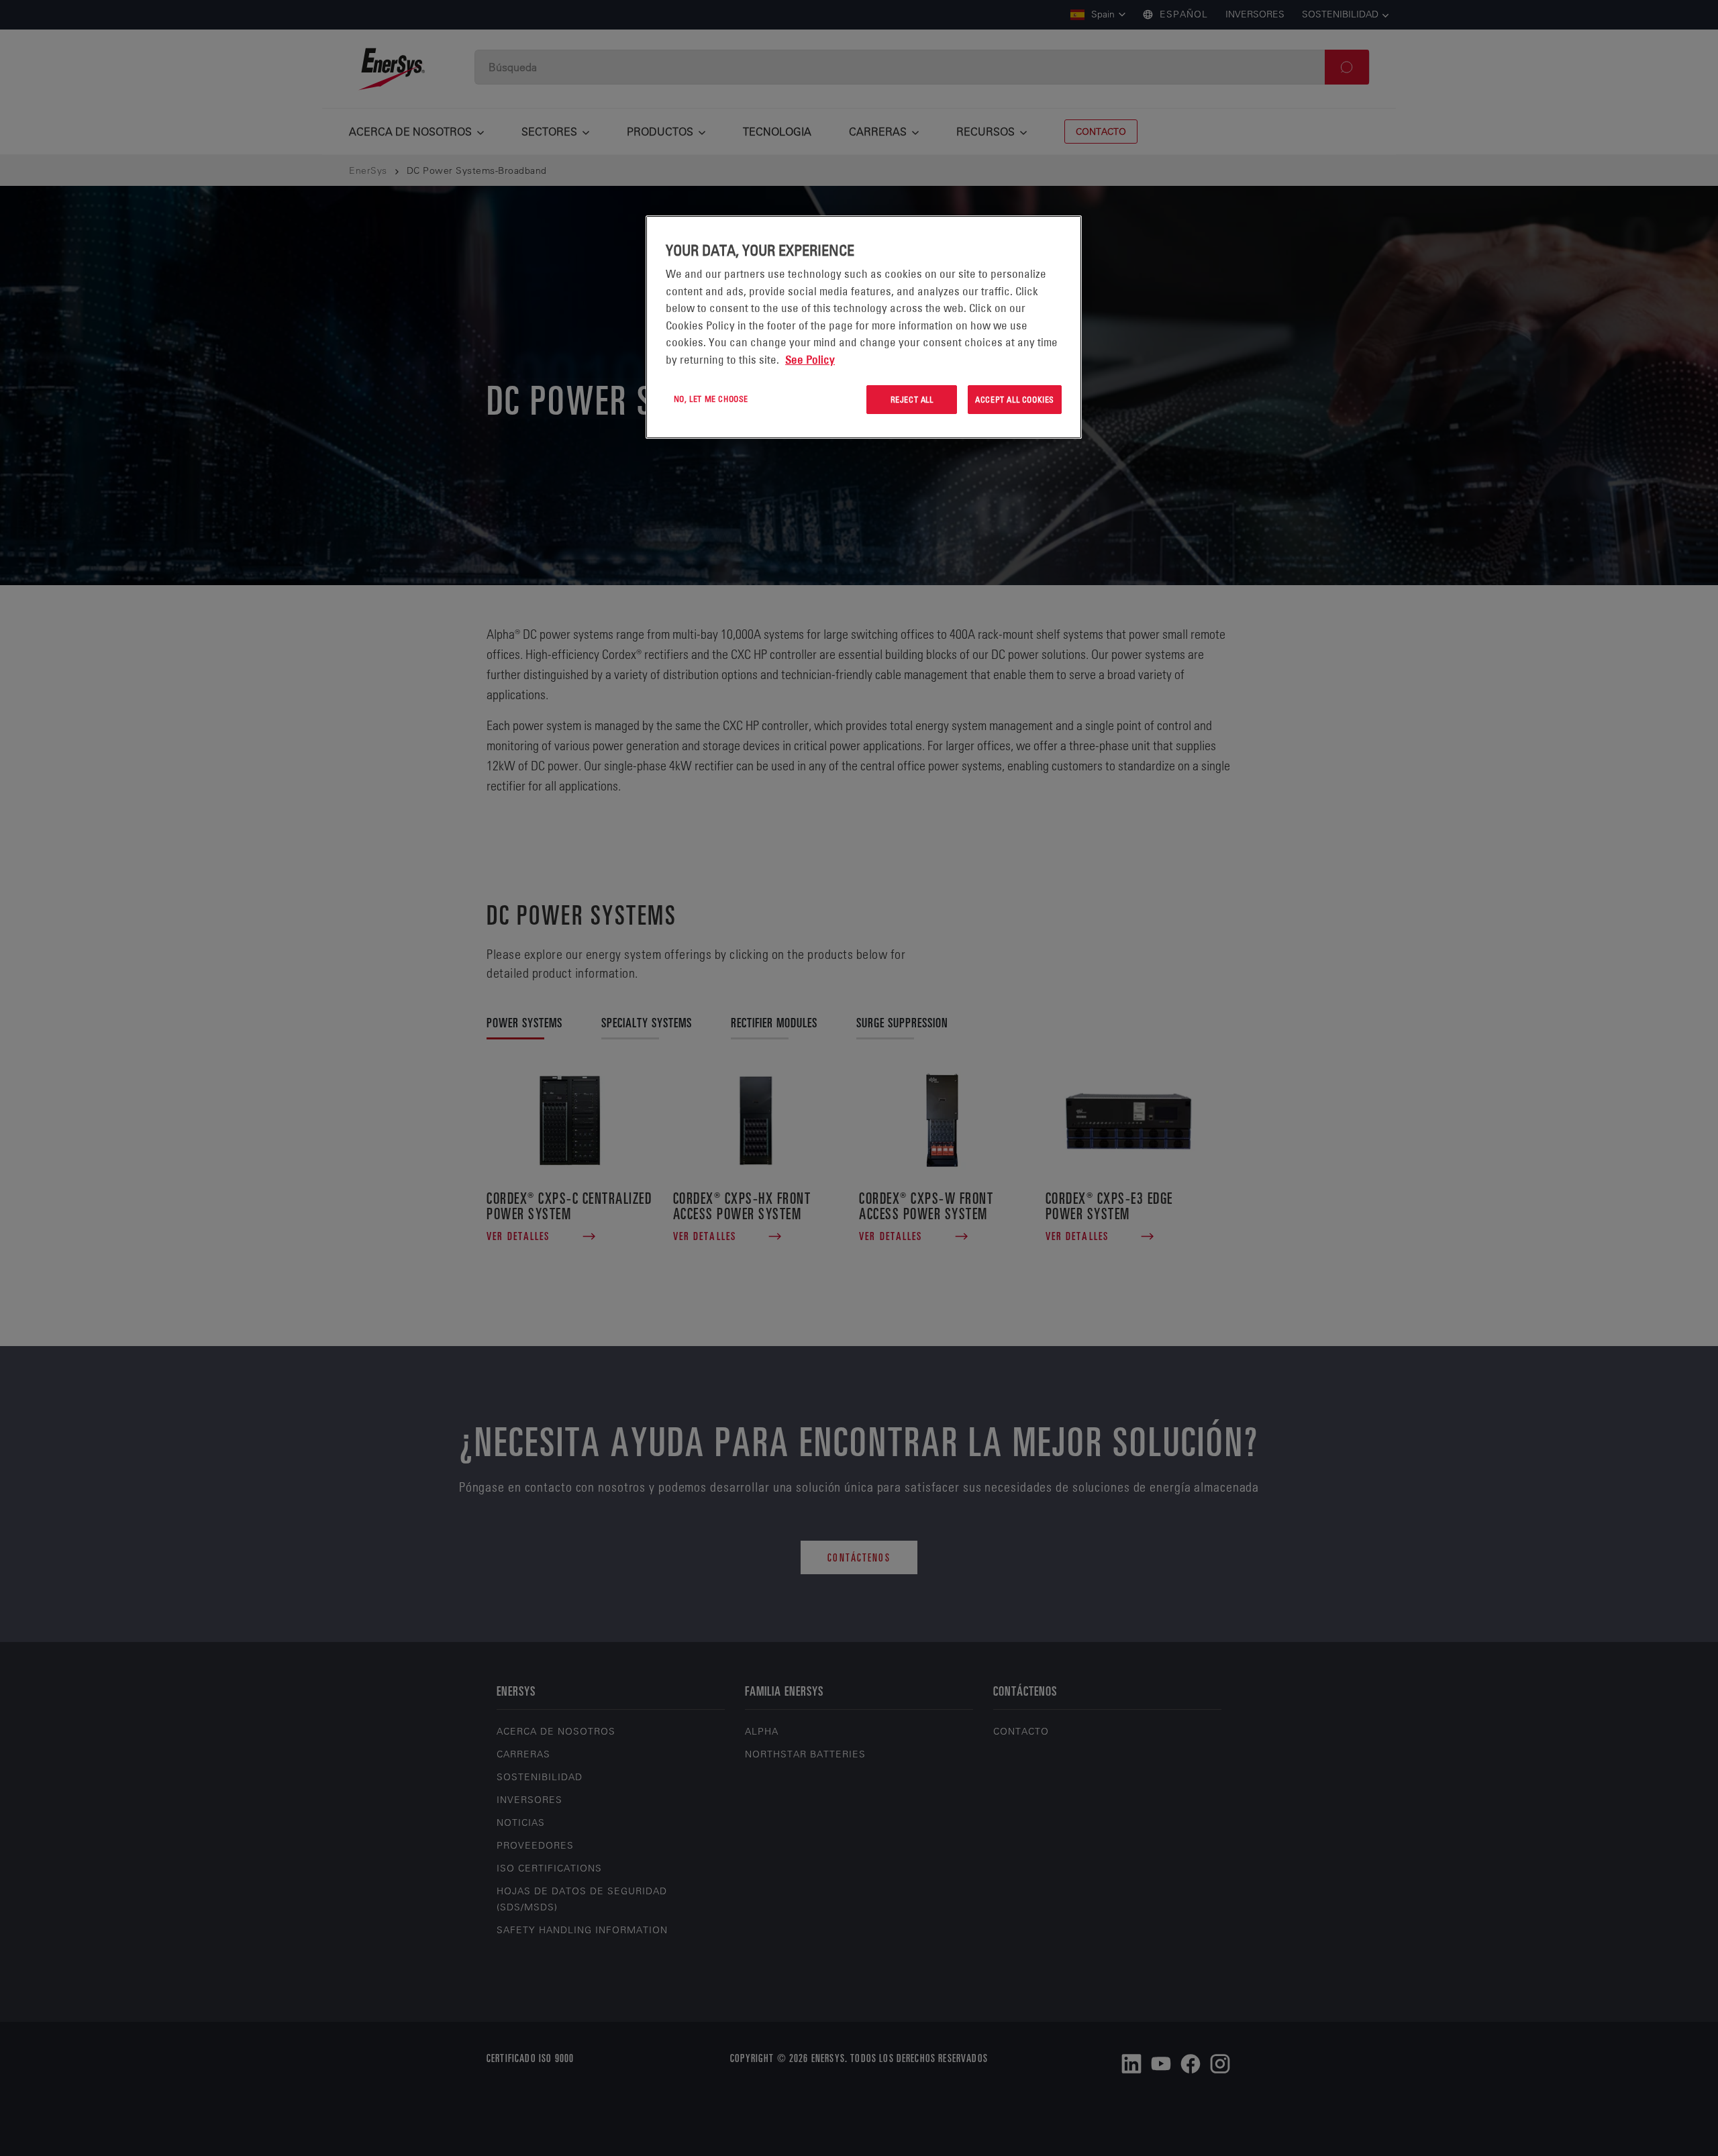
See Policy (810, 360)
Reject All (912, 399)
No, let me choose (711, 399)
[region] (864, 327)
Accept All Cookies (1015, 399)
